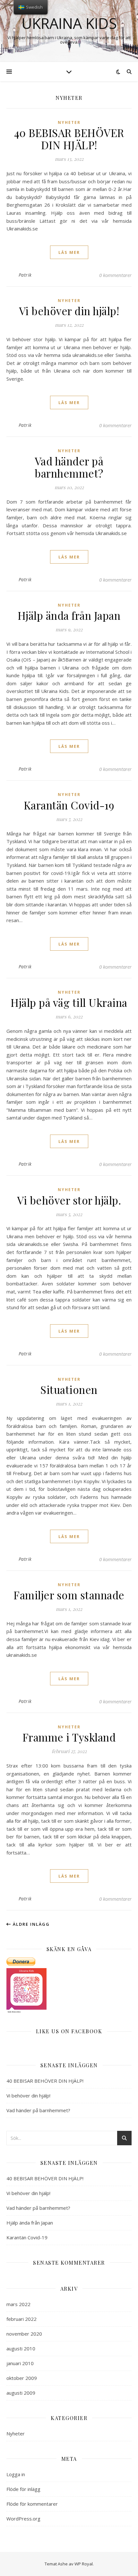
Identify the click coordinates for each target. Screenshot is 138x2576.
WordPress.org (23, 2519)
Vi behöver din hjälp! (69, 311)
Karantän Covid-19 (69, 805)
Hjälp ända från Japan (69, 615)
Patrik (25, 275)
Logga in (16, 2474)
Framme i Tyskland (69, 1737)
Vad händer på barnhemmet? (69, 467)
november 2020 (24, 2334)
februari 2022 (22, 2319)
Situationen (69, 1389)
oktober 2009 (22, 2378)
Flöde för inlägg (23, 2489)
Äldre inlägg (30, 1924)
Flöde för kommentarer (32, 2504)
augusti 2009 (21, 2393)
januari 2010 (20, 2363)
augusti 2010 (21, 2348)
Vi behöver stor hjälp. (69, 1200)
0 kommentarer (115, 275)
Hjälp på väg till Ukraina (69, 1002)
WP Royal (84, 2564)
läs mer (69, 252)
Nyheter (69, 122)
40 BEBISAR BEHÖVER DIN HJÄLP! (69, 139)
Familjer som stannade (69, 1595)
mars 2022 (18, 2304)
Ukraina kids (69, 23)
